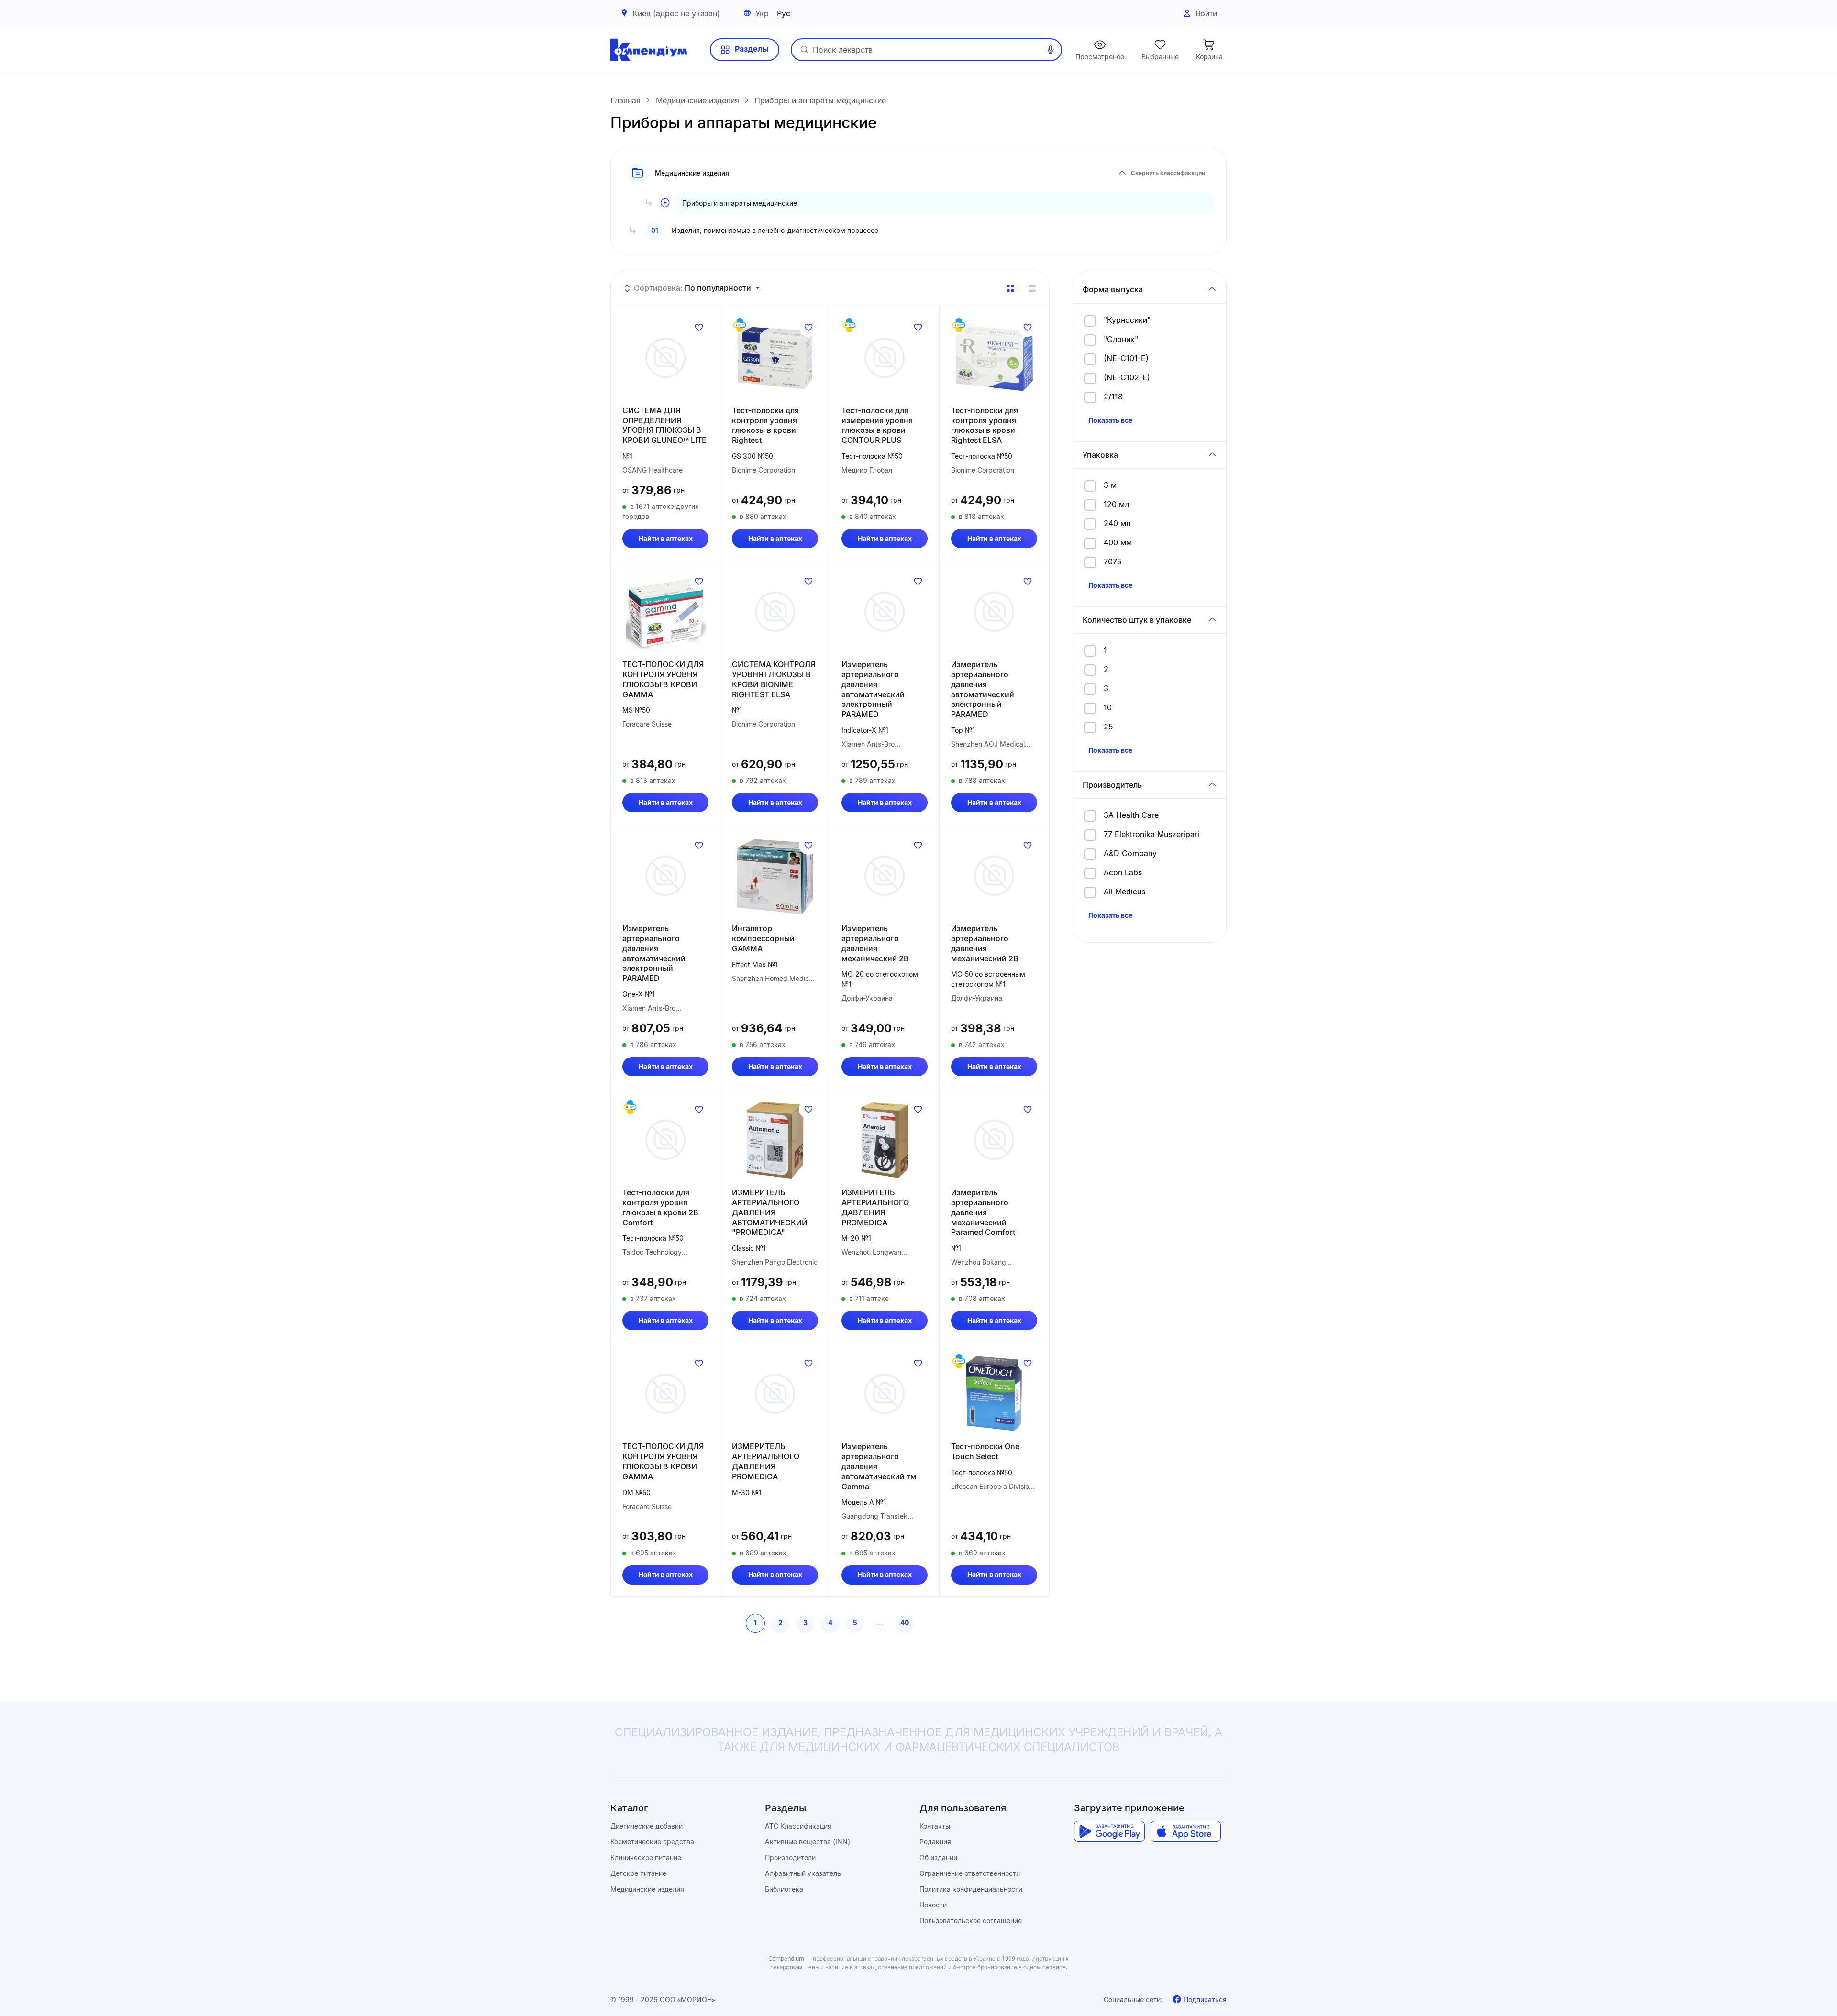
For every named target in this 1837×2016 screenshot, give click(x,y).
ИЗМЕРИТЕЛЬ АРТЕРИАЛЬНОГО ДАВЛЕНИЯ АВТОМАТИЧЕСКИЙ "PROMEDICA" (770, 1212)
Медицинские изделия (647, 1889)
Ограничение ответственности (970, 1873)
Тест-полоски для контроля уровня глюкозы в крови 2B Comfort (660, 1207)
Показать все (1110, 420)
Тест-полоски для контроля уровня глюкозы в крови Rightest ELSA (985, 425)
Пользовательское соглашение (971, 1921)
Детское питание (638, 1873)
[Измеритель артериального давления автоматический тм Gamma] (885, 1394)
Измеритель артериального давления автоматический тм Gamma (879, 1466)
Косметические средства (652, 1842)
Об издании (938, 1857)
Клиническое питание (646, 1857)
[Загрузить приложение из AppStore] (1186, 1831)
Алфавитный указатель (803, 1873)
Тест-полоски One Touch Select (985, 1451)
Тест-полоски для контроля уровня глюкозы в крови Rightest (765, 425)
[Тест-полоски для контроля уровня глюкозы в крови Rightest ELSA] (994, 358)
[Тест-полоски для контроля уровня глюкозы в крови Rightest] (775, 358)
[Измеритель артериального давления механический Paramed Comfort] (994, 1140)
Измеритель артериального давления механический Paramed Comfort (983, 1212)
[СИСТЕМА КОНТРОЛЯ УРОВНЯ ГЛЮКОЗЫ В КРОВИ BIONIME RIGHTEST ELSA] (775, 612)
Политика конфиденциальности (971, 1889)
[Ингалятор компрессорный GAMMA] (775, 876)
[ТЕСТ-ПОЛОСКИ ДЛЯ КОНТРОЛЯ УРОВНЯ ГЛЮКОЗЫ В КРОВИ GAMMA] (665, 612)
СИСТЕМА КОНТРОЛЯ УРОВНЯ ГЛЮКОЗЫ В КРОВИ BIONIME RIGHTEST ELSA (774, 679)
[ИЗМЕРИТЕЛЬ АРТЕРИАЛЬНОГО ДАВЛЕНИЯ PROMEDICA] (885, 1140)
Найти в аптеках (666, 538)
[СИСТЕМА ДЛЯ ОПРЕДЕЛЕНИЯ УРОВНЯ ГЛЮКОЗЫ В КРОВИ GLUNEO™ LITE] (665, 358)
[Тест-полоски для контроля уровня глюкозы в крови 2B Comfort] (665, 1140)
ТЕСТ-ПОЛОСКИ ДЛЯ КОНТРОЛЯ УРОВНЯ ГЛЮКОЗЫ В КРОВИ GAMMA (663, 679)
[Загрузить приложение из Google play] (1109, 1831)
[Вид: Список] (1032, 288)
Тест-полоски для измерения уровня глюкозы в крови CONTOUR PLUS (877, 425)
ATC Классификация (798, 1826)
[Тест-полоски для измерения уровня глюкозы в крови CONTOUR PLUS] (885, 358)
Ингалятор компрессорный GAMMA (763, 938)
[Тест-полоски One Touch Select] (994, 1394)
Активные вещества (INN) (808, 1842)
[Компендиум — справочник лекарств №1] (649, 50)
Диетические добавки (647, 1826)
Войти (1206, 13)
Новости (933, 1905)
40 (905, 1623)
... (880, 1623)
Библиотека (784, 1889)
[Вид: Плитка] (1010, 288)
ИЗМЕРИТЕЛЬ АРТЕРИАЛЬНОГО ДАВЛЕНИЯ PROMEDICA (875, 1207)
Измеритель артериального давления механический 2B (875, 943)
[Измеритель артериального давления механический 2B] (885, 876)
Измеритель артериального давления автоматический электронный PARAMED (873, 689)
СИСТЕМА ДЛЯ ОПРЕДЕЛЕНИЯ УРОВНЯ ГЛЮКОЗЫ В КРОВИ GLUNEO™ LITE (664, 425)
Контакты (935, 1826)
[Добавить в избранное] (699, 327)
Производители (790, 1857)
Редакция (935, 1842)
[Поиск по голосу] (1051, 50)
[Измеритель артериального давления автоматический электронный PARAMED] (885, 612)
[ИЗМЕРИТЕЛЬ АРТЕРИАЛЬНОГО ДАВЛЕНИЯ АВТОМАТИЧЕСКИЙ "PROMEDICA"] (775, 1140)
